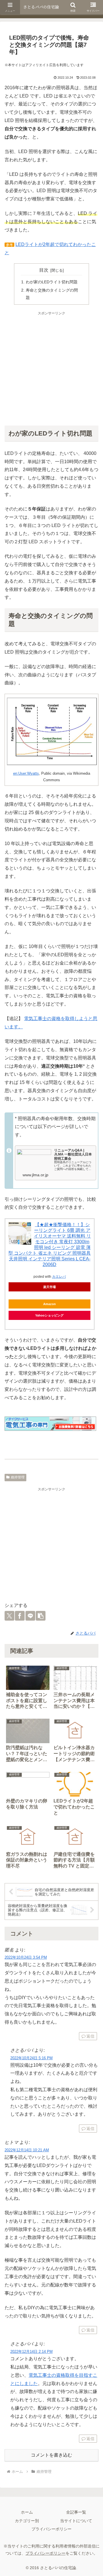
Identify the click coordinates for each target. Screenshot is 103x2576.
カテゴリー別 (27, 2521)
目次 (44, 270)
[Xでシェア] (9, 1616)
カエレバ (59, 1277)
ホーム (27, 2512)
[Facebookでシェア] (20, 1616)
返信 (90, 2036)
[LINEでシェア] (30, 1616)
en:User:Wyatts (26, 773)
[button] (41, 1616)
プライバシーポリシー (51, 2529)
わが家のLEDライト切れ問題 (52, 282)
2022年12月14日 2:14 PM (31, 2352)
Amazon (49, 1304)
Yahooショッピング (49, 1315)
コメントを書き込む (51, 2455)
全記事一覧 (76, 2512)
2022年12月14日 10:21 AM (27, 2150)
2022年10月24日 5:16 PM (31, 2058)
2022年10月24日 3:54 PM (26, 1957)
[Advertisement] (51, 368)
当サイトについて (76, 2521)
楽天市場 (49, 1287)
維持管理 (18, 1477)
